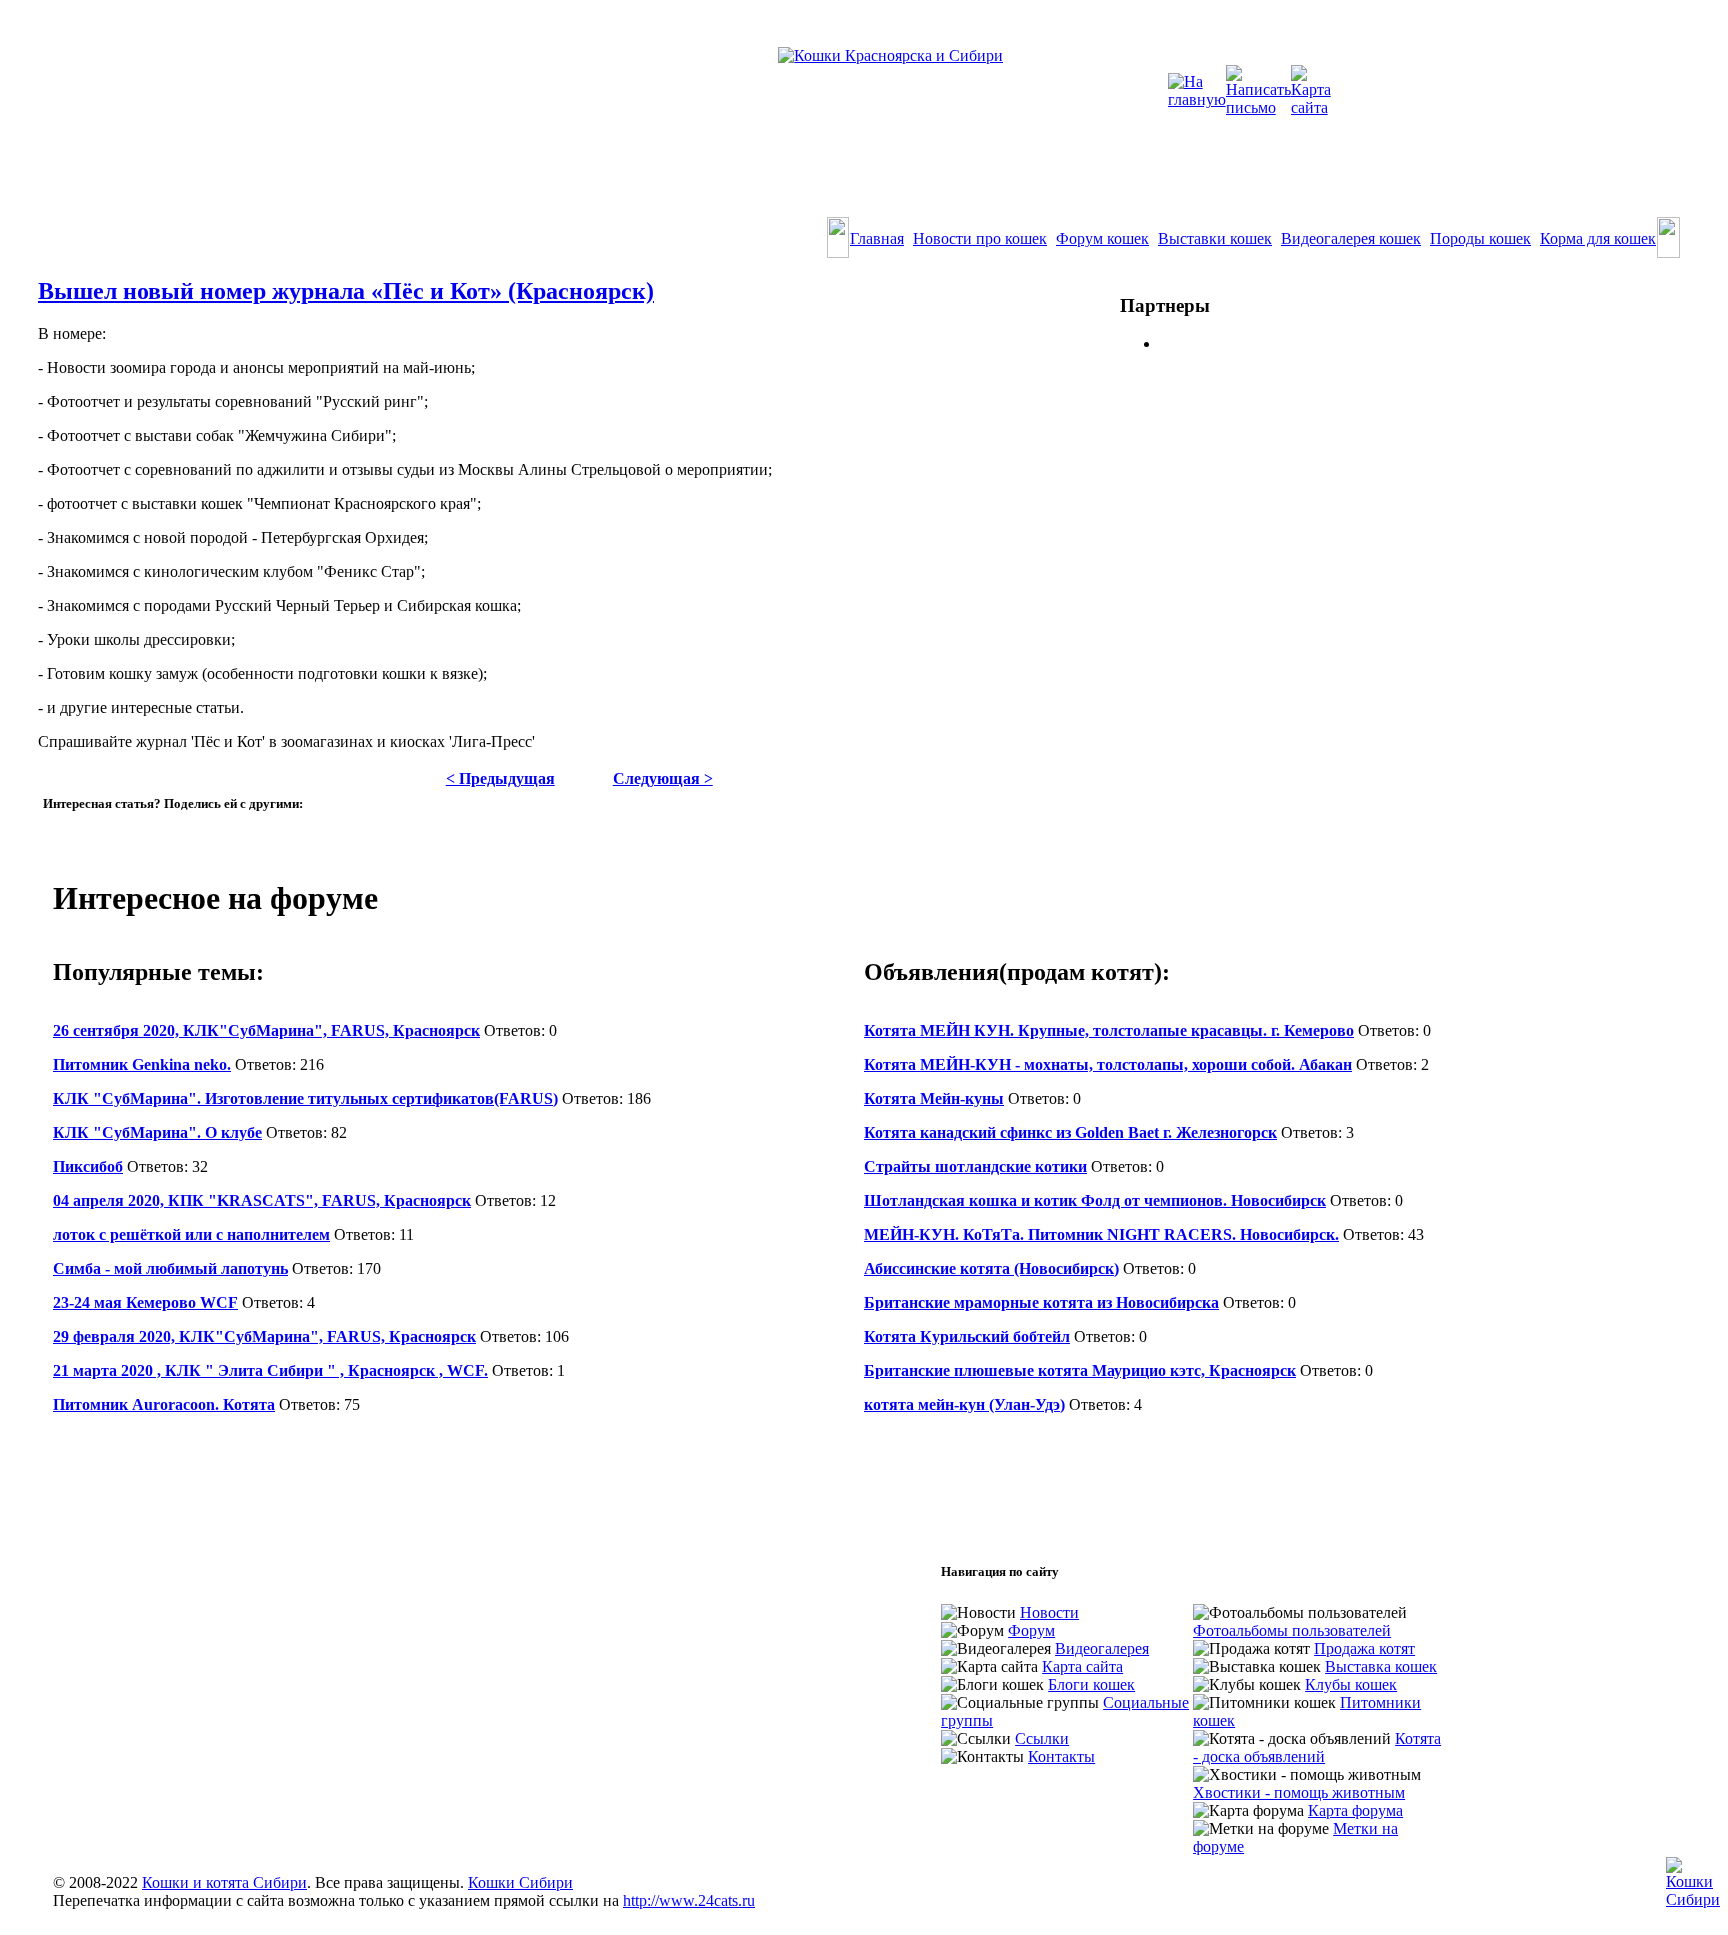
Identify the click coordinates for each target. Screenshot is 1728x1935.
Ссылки (1042, 1738)
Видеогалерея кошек (1351, 238)
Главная (877, 238)
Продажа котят (1364, 1648)
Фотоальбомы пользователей (1292, 1630)
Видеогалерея (1102, 1648)
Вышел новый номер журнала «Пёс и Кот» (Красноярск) (346, 291)
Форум (1031, 1630)
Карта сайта (1082, 1666)
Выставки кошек (1215, 238)
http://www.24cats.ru (689, 1900)
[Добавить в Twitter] (60, 824)
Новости (1049, 1612)
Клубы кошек (1351, 1684)
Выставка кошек (1381, 1666)
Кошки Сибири (520, 1882)
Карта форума (1355, 1810)
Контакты (1061, 1756)
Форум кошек (1102, 238)
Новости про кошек (980, 238)
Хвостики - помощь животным (1299, 1792)
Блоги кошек (1091, 1684)
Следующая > (663, 778)
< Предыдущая (500, 778)
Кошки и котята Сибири (224, 1882)
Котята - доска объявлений (1317, 1747)
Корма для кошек (1598, 238)
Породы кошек (1480, 238)
